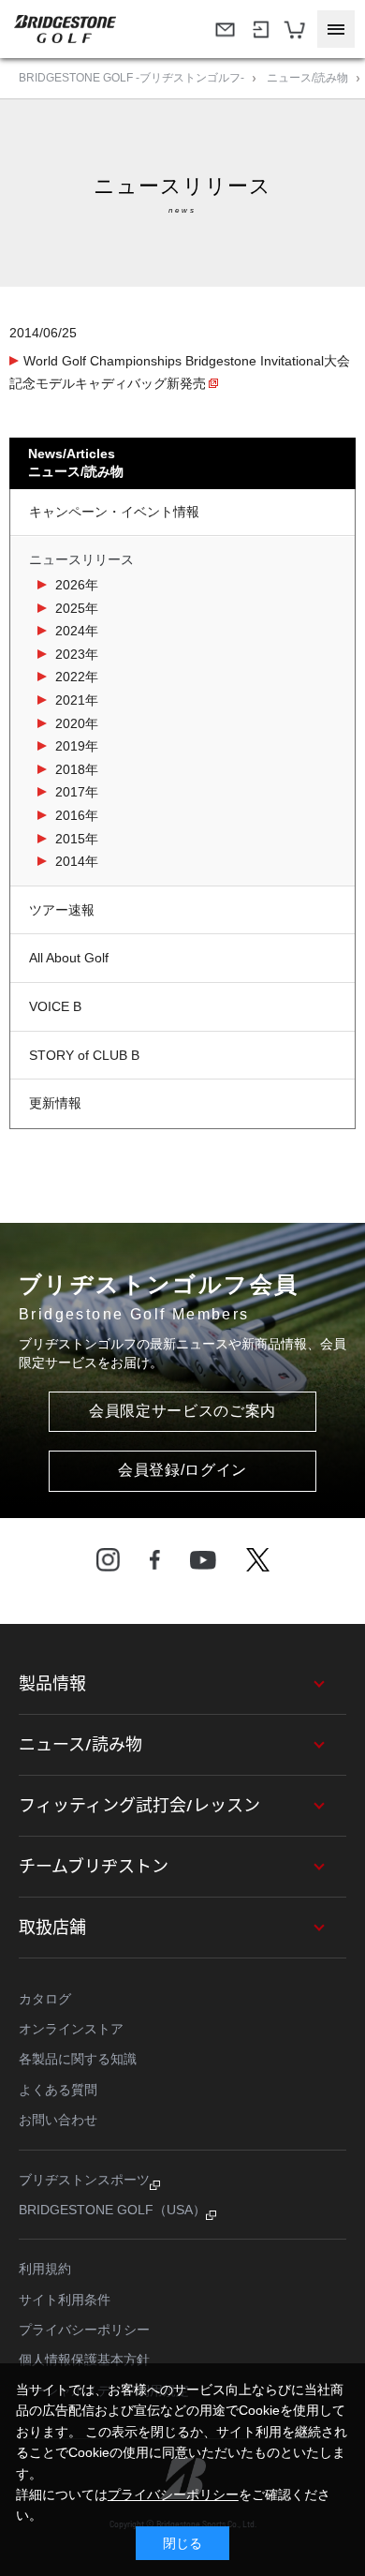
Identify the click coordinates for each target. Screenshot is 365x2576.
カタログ (45, 1999)
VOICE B (55, 1006)
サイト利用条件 (65, 2300)
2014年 (77, 861)
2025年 (77, 608)
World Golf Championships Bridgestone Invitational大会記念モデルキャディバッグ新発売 (180, 372)
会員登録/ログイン (182, 1470)
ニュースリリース (81, 559)
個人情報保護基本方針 (84, 2360)
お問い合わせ (58, 2120)
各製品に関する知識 (78, 2059)
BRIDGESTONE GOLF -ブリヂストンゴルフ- (131, 78)
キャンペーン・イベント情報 (114, 512)
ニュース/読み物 (307, 78)
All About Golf (69, 958)
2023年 (77, 654)
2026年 (77, 585)
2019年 (77, 746)
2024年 (77, 631)
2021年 (77, 700)
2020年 (77, 723)
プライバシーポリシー (84, 2330)
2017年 (77, 792)
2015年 (77, 839)
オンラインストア (71, 2029)
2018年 (77, 769)
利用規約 (45, 2269)
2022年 (77, 677)
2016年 (77, 815)
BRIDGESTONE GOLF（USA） (112, 2210)
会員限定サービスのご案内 (182, 1411)
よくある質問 (58, 2090)
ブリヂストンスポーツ (84, 2180)
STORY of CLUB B (84, 1055)
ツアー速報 (62, 910)
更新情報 (55, 1103)
